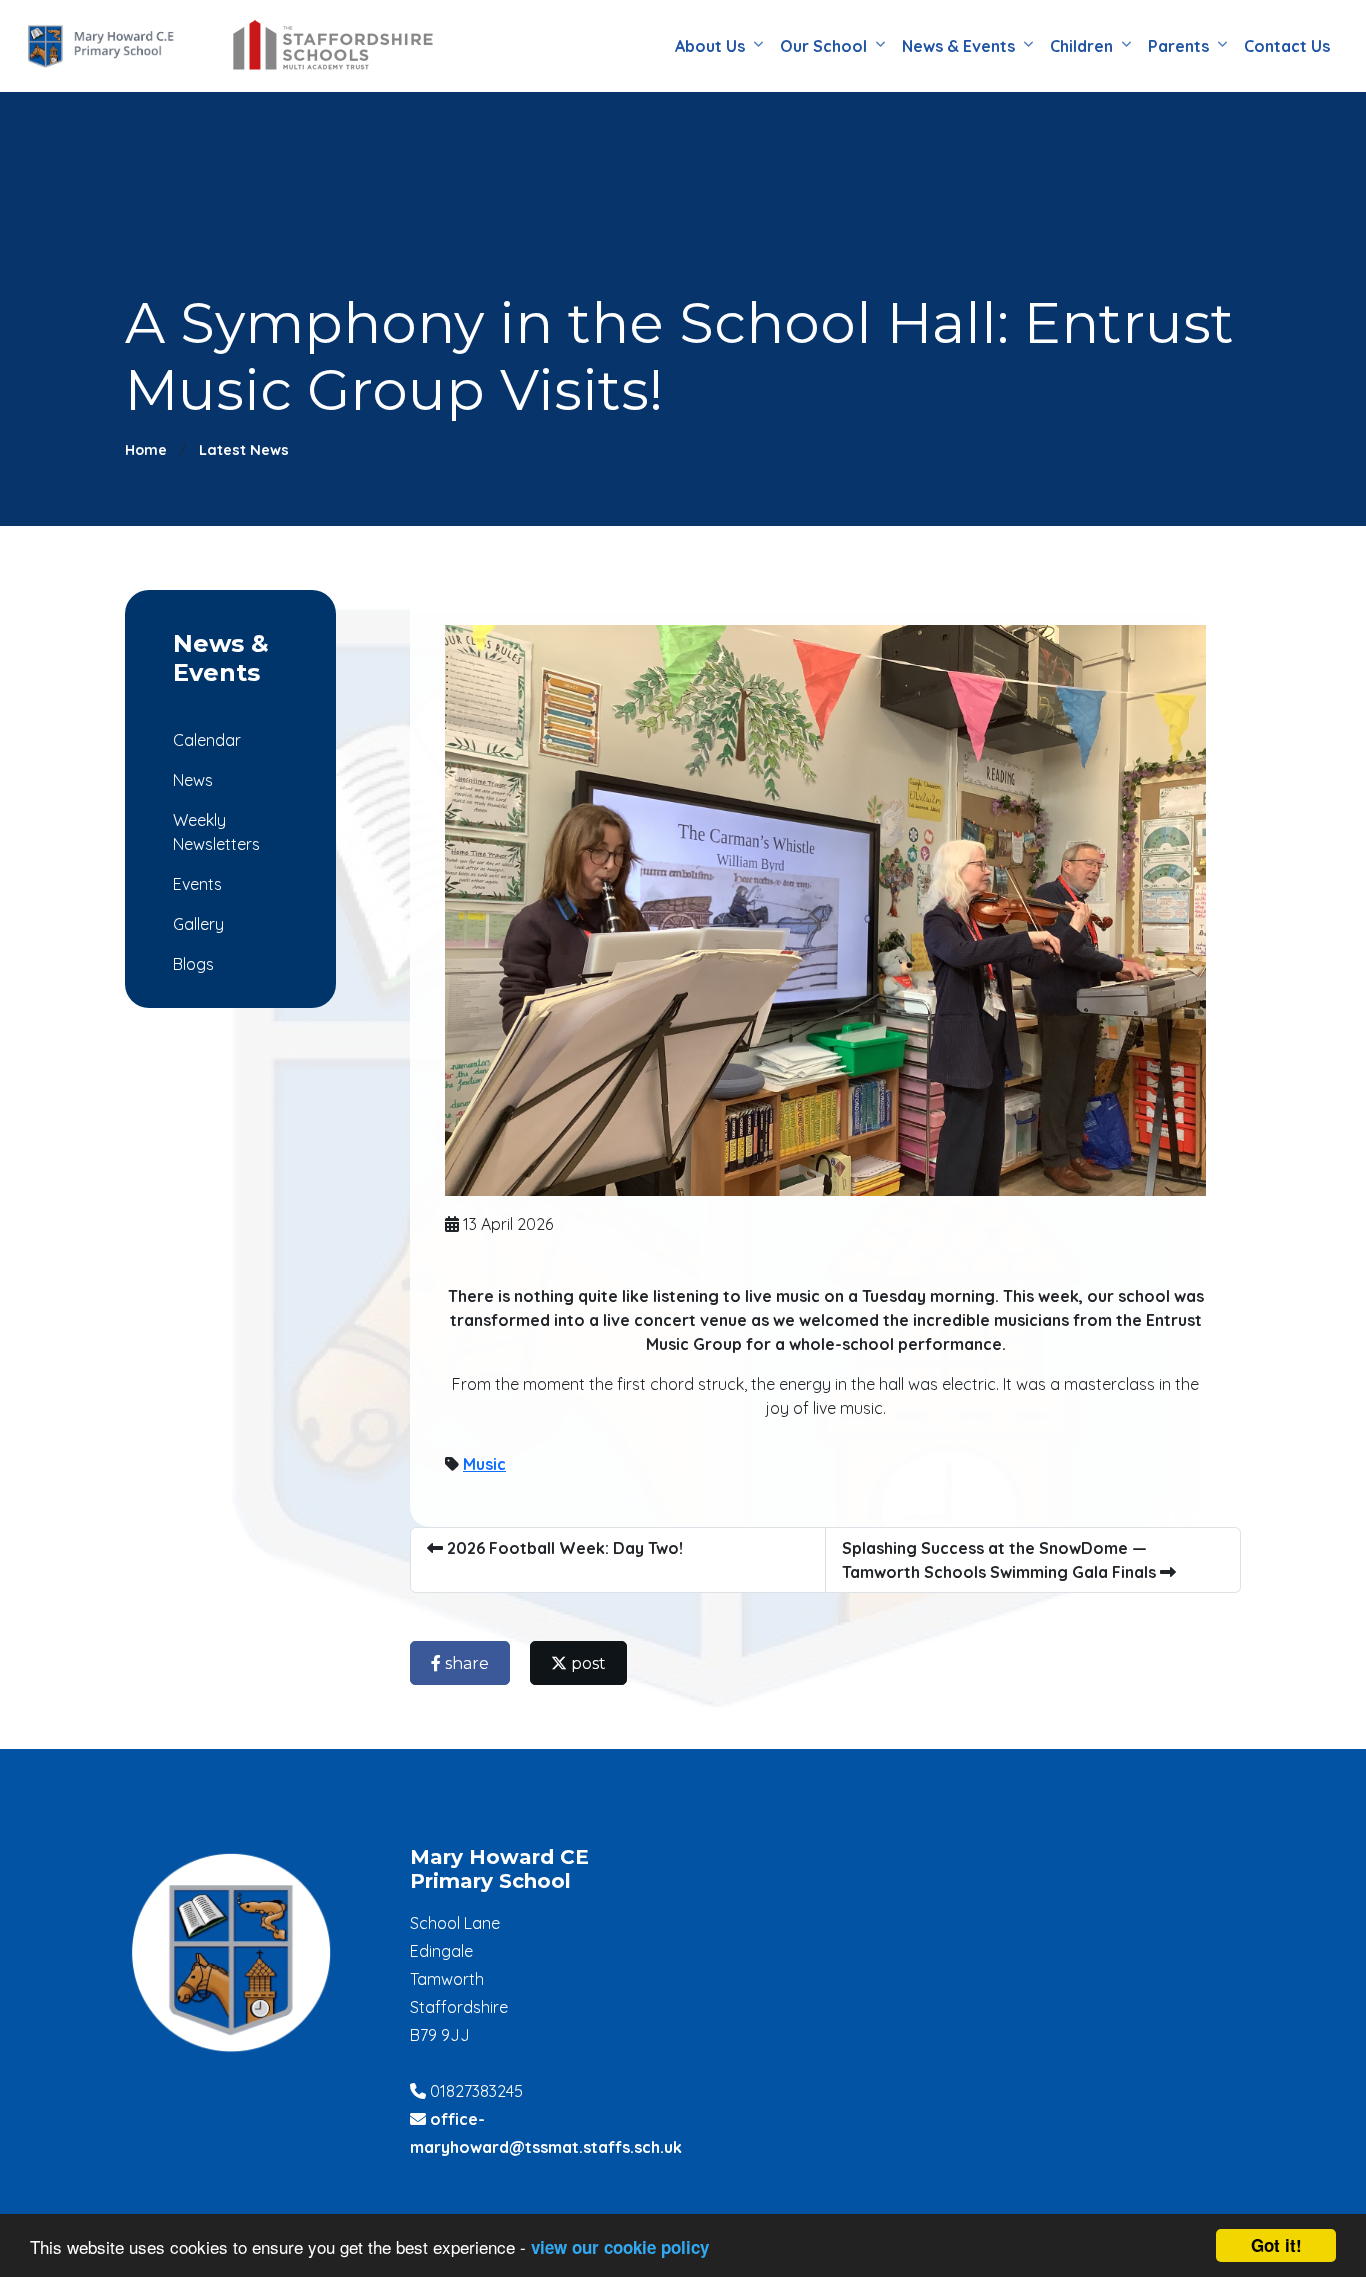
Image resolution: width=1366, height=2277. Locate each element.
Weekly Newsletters (216, 832)
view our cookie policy (620, 2247)
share (465, 1663)
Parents (1178, 46)
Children (1081, 46)
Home (146, 450)
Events (197, 884)
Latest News (244, 450)
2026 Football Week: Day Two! (563, 1548)
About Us (710, 46)
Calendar (207, 740)
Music (484, 1464)
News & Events (958, 46)
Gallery (198, 924)
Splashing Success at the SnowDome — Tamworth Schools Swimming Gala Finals (1001, 1560)
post (586, 1663)
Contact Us (1287, 46)
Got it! (1276, 2245)
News (193, 780)
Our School (823, 46)
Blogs (193, 964)
